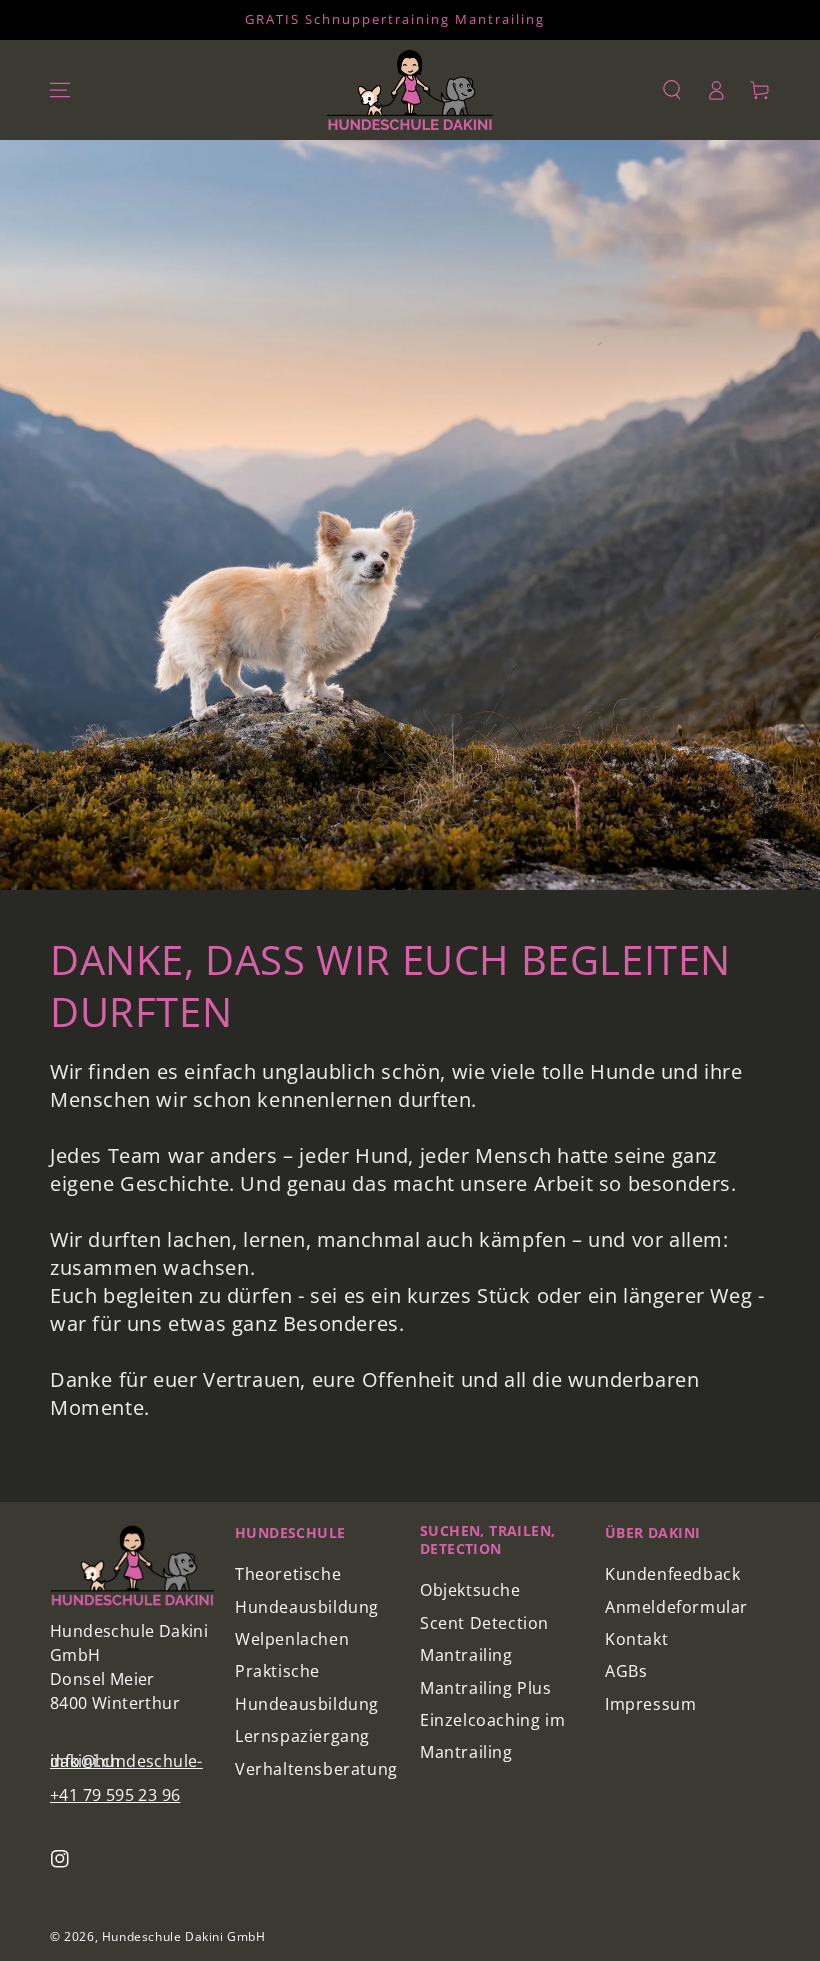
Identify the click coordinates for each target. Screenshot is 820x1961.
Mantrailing (466, 1655)
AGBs (626, 1671)
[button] (672, 90)
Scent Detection (484, 1623)
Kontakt (636, 1639)
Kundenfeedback (672, 1574)
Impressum (650, 1704)
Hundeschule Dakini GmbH (184, 1936)
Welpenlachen (292, 1639)
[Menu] (60, 90)
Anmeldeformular (676, 1607)
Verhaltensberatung (316, 1769)
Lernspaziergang (302, 1736)
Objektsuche (470, 1590)
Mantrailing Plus (486, 1688)
